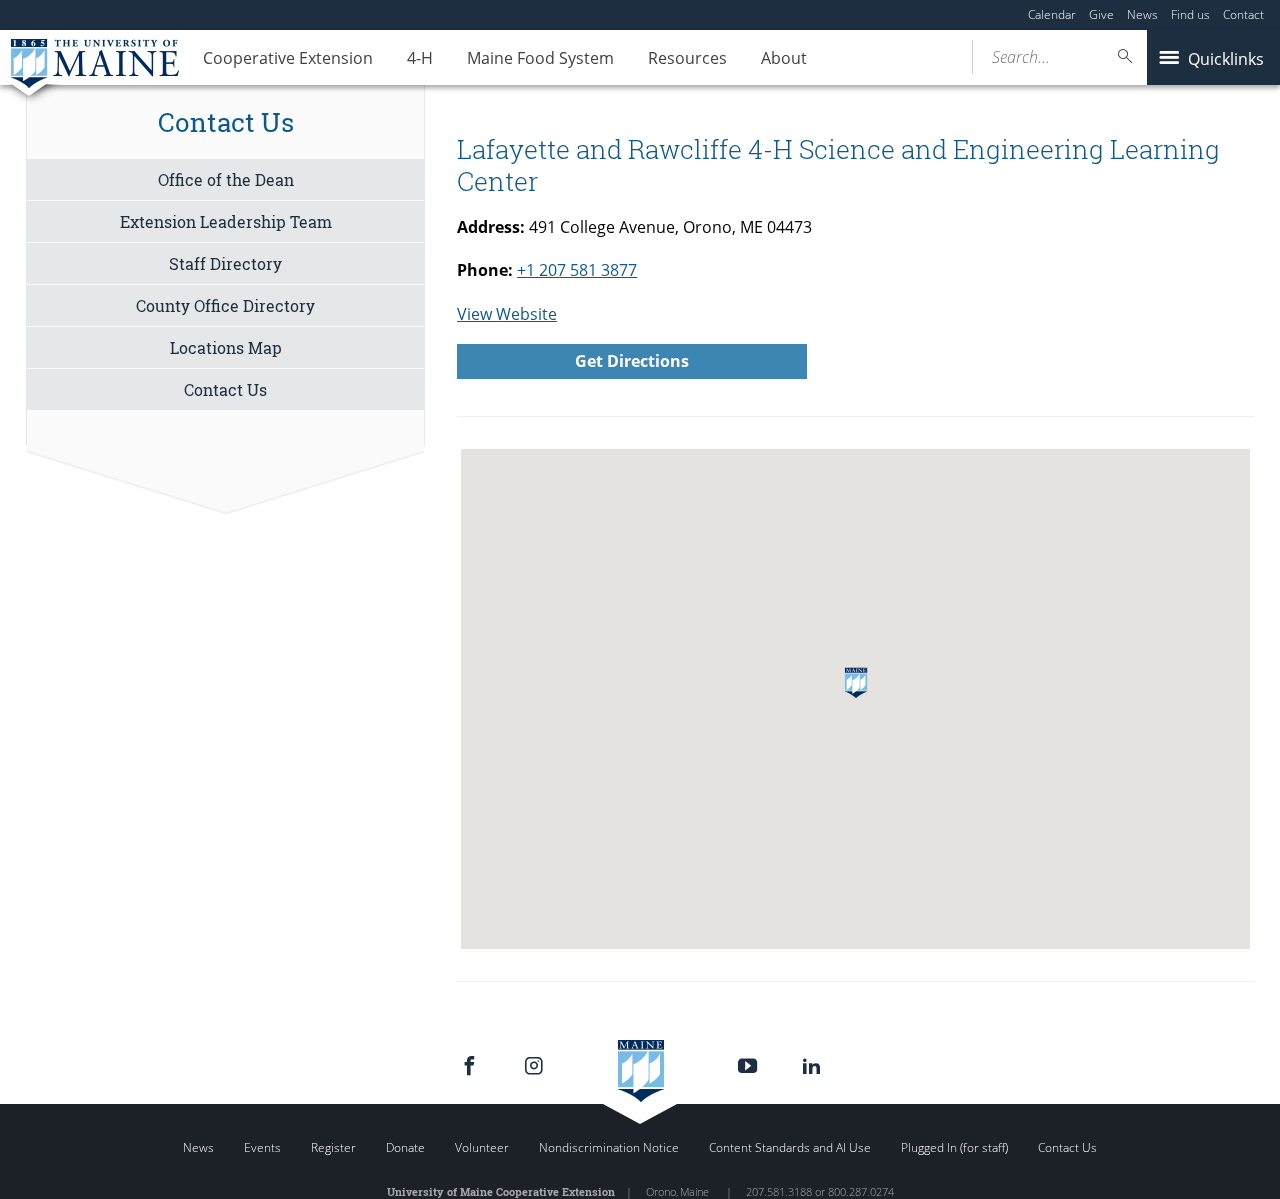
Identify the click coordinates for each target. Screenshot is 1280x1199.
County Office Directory (225, 305)
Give (1101, 14)
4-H (420, 58)
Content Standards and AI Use (790, 1147)
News (1142, 14)
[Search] (1126, 56)
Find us (1190, 14)
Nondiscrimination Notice (609, 1147)
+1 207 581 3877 (577, 270)
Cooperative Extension (288, 58)
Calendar (1052, 14)
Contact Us (225, 389)
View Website (507, 314)
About (784, 58)
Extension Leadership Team (226, 221)
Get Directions (632, 361)
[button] (856, 683)
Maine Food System (540, 58)
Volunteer (482, 1147)
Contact (1243, 14)
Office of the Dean (226, 179)
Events (262, 1147)
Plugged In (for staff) (954, 1147)
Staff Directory (225, 263)
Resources (687, 58)
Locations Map (226, 347)
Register (333, 1147)
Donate (405, 1147)
